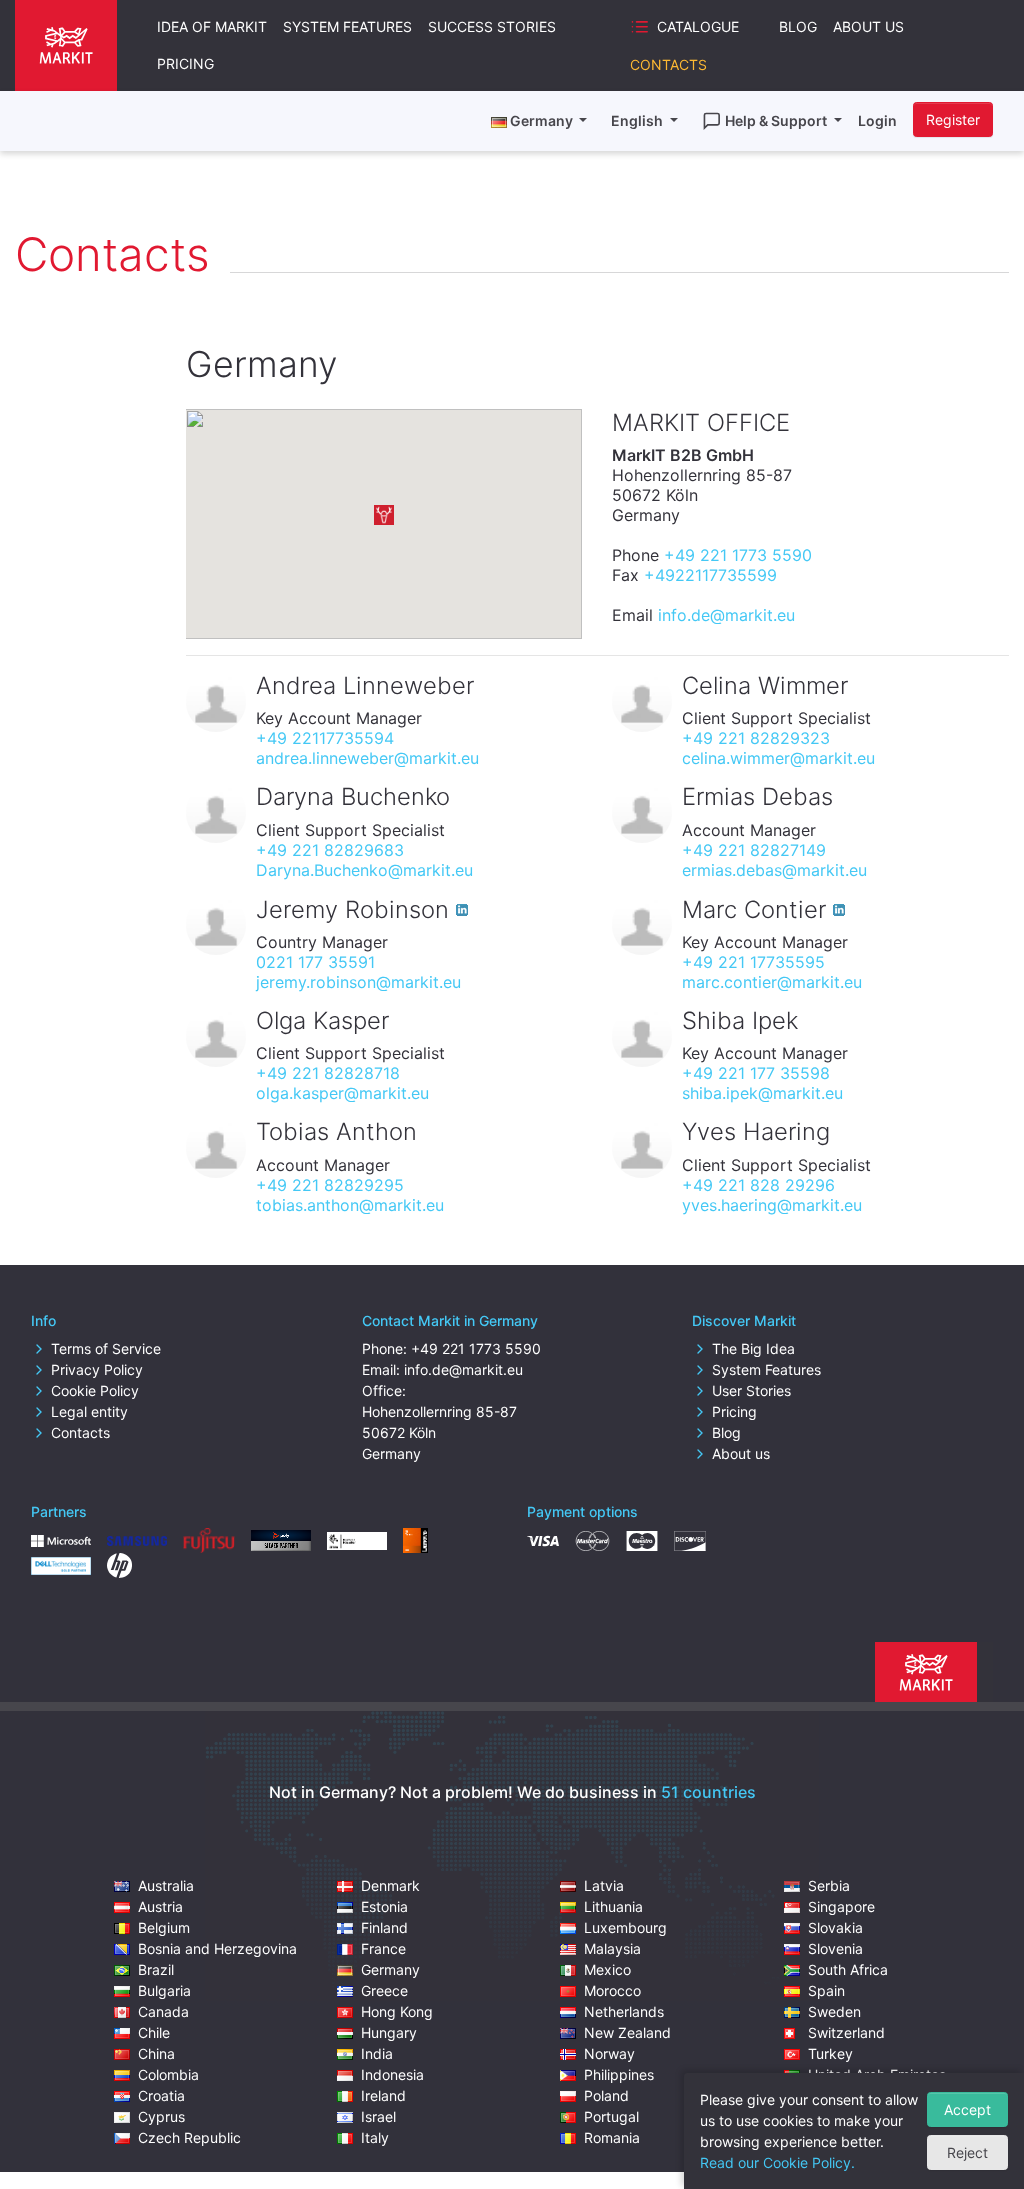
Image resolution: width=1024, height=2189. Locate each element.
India (377, 2053)
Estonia (384, 1906)
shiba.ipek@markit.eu (762, 1093)
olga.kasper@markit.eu (342, 1093)
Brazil (156, 1969)
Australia (166, 1885)
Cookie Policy (95, 1390)
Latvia (604, 1885)
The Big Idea (753, 1348)
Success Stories (492, 26)
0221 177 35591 (315, 962)
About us (741, 1453)
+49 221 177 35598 (756, 1073)
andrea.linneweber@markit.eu (367, 758)
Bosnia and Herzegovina (217, 1948)
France (383, 1948)
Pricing (185, 63)
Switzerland (846, 2032)
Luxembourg (625, 1927)
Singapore (841, 1906)
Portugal (611, 2116)
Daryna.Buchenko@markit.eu (364, 870)
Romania (612, 2137)
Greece (384, 1990)
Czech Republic (189, 2137)
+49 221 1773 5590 (738, 555)
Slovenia (835, 1948)
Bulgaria (164, 1990)
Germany (390, 1969)
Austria (160, 1906)
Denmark (390, 1885)
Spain (826, 1990)
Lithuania (613, 1906)
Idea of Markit (212, 26)
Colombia (168, 2074)
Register (953, 119)
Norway (609, 2053)
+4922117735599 (710, 575)
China (156, 2053)
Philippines (619, 2074)
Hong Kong (397, 2011)
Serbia (829, 1885)
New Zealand (627, 2032)
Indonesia (392, 2074)
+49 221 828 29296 (758, 1185)
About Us (868, 26)
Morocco (612, 1990)
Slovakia (835, 1927)
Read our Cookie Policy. (777, 2162)
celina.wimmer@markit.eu (778, 758)
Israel (378, 2116)
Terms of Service (106, 1348)
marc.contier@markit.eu (772, 982)
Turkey (830, 2053)
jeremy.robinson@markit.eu (358, 982)
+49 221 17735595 (753, 962)
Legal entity (89, 1411)
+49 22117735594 (325, 738)
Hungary (389, 2032)
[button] (384, 515)
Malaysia (612, 1948)
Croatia (161, 2095)
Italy (375, 2137)
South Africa (848, 1969)
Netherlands (624, 2011)
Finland (384, 1927)
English (638, 120)
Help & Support (777, 120)
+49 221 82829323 (756, 738)
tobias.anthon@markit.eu (350, 1205)
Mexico (607, 1969)
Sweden (834, 2011)
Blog (798, 26)
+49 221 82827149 (754, 850)
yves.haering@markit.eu (772, 1205)
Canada (163, 2011)
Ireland (383, 2095)
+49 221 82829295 (330, 1185)
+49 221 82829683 (330, 850)
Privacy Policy (97, 1369)
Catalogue (698, 26)
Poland (606, 2095)
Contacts (668, 64)
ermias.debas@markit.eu (774, 870)
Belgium (164, 1927)
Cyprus (161, 2116)
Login (877, 120)
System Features (347, 26)
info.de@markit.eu (726, 615)
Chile (154, 2032)
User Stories (751, 1390)
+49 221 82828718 (328, 1073)
